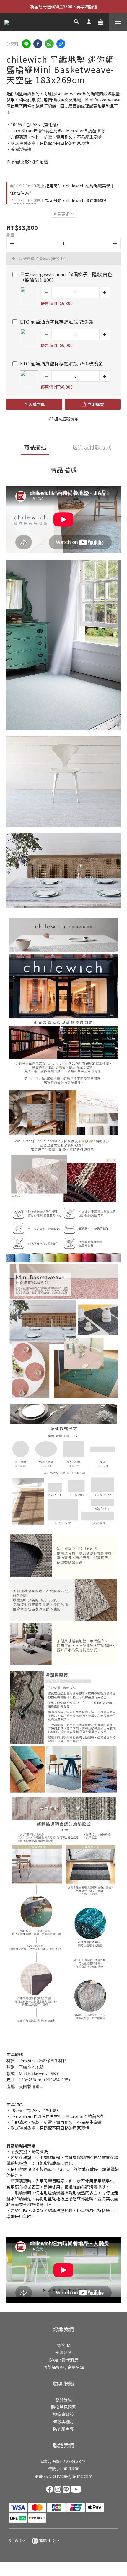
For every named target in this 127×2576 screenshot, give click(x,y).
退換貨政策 (63, 2414)
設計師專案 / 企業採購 (64, 2367)
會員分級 (63, 2399)
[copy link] (61, 44)
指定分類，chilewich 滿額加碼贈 (58, 200)
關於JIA (63, 2345)
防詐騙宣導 (63, 2429)
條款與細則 (63, 2422)
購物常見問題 (63, 2407)
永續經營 (63, 2352)
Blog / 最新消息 (64, 2360)
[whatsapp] (49, 44)
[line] (26, 44)
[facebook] (38, 44)
